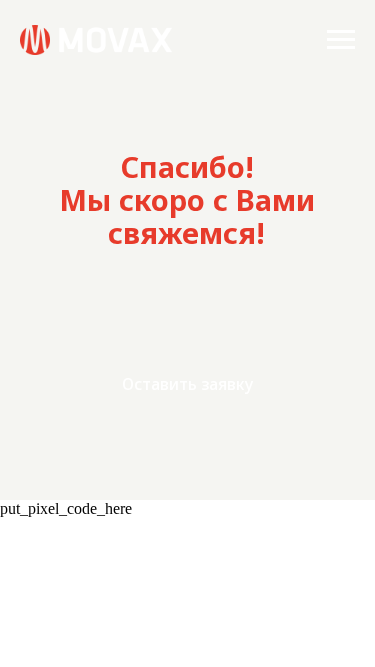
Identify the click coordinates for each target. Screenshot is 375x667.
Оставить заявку (187, 384)
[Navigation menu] (341, 40)
